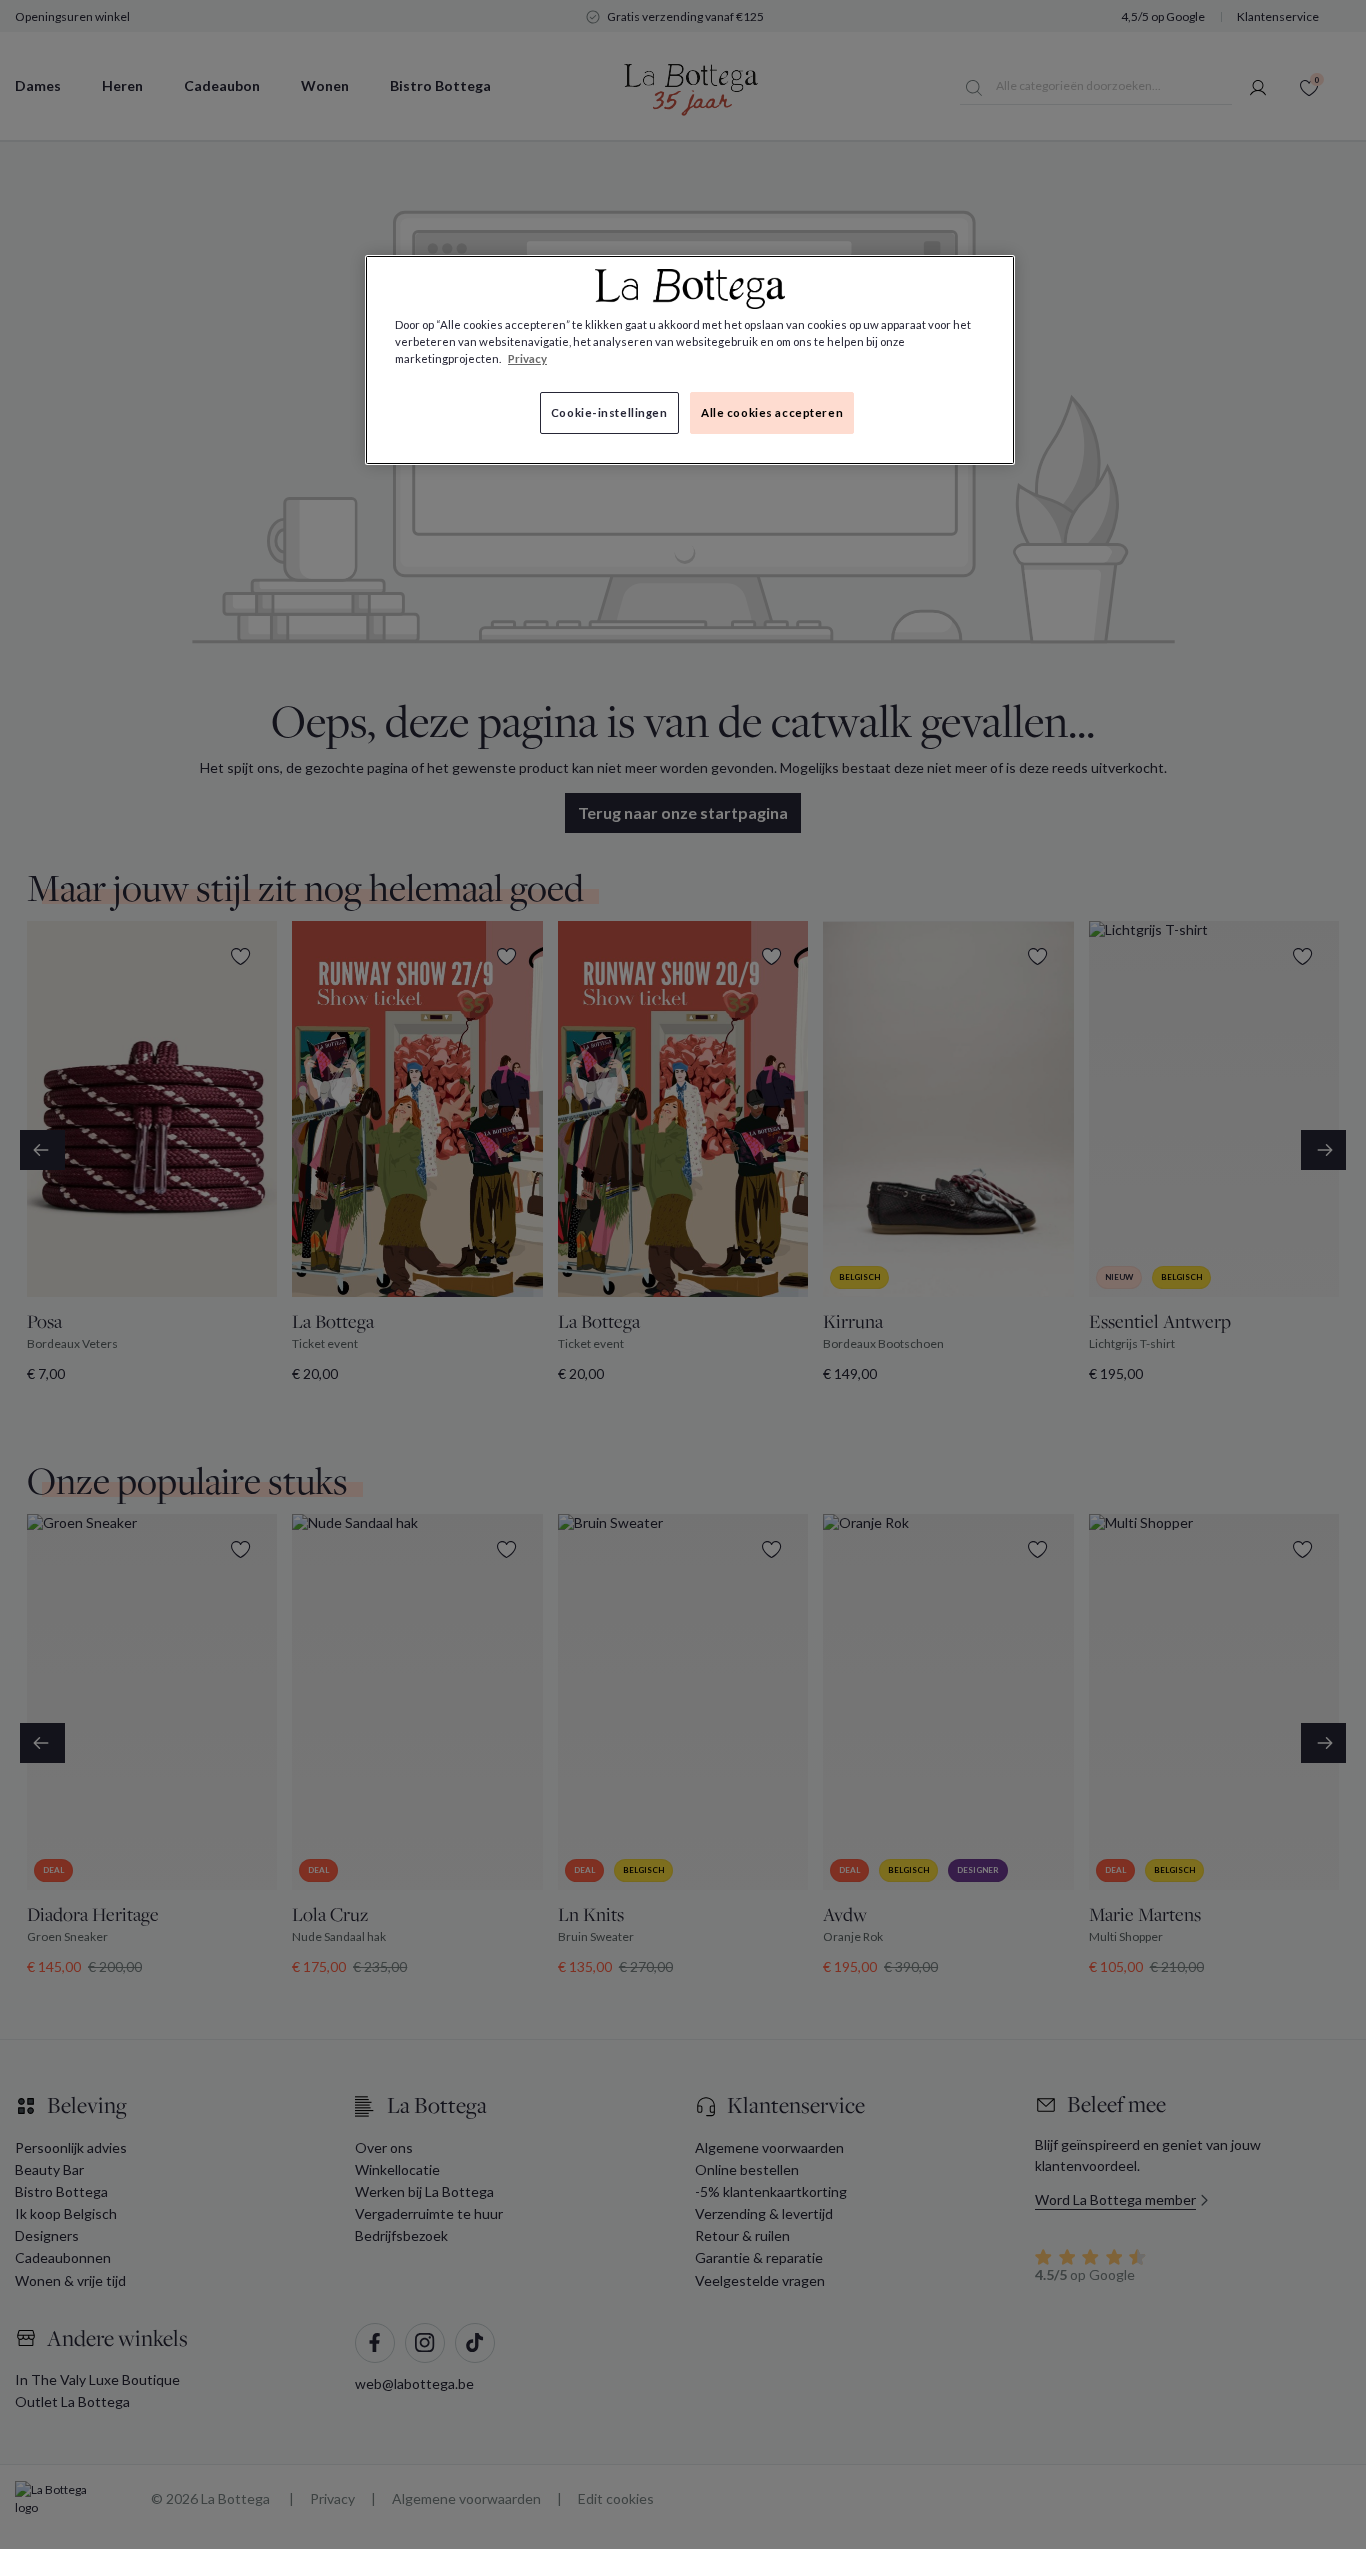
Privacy (527, 358)
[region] (690, 360)
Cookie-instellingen (609, 412)
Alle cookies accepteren (772, 412)
